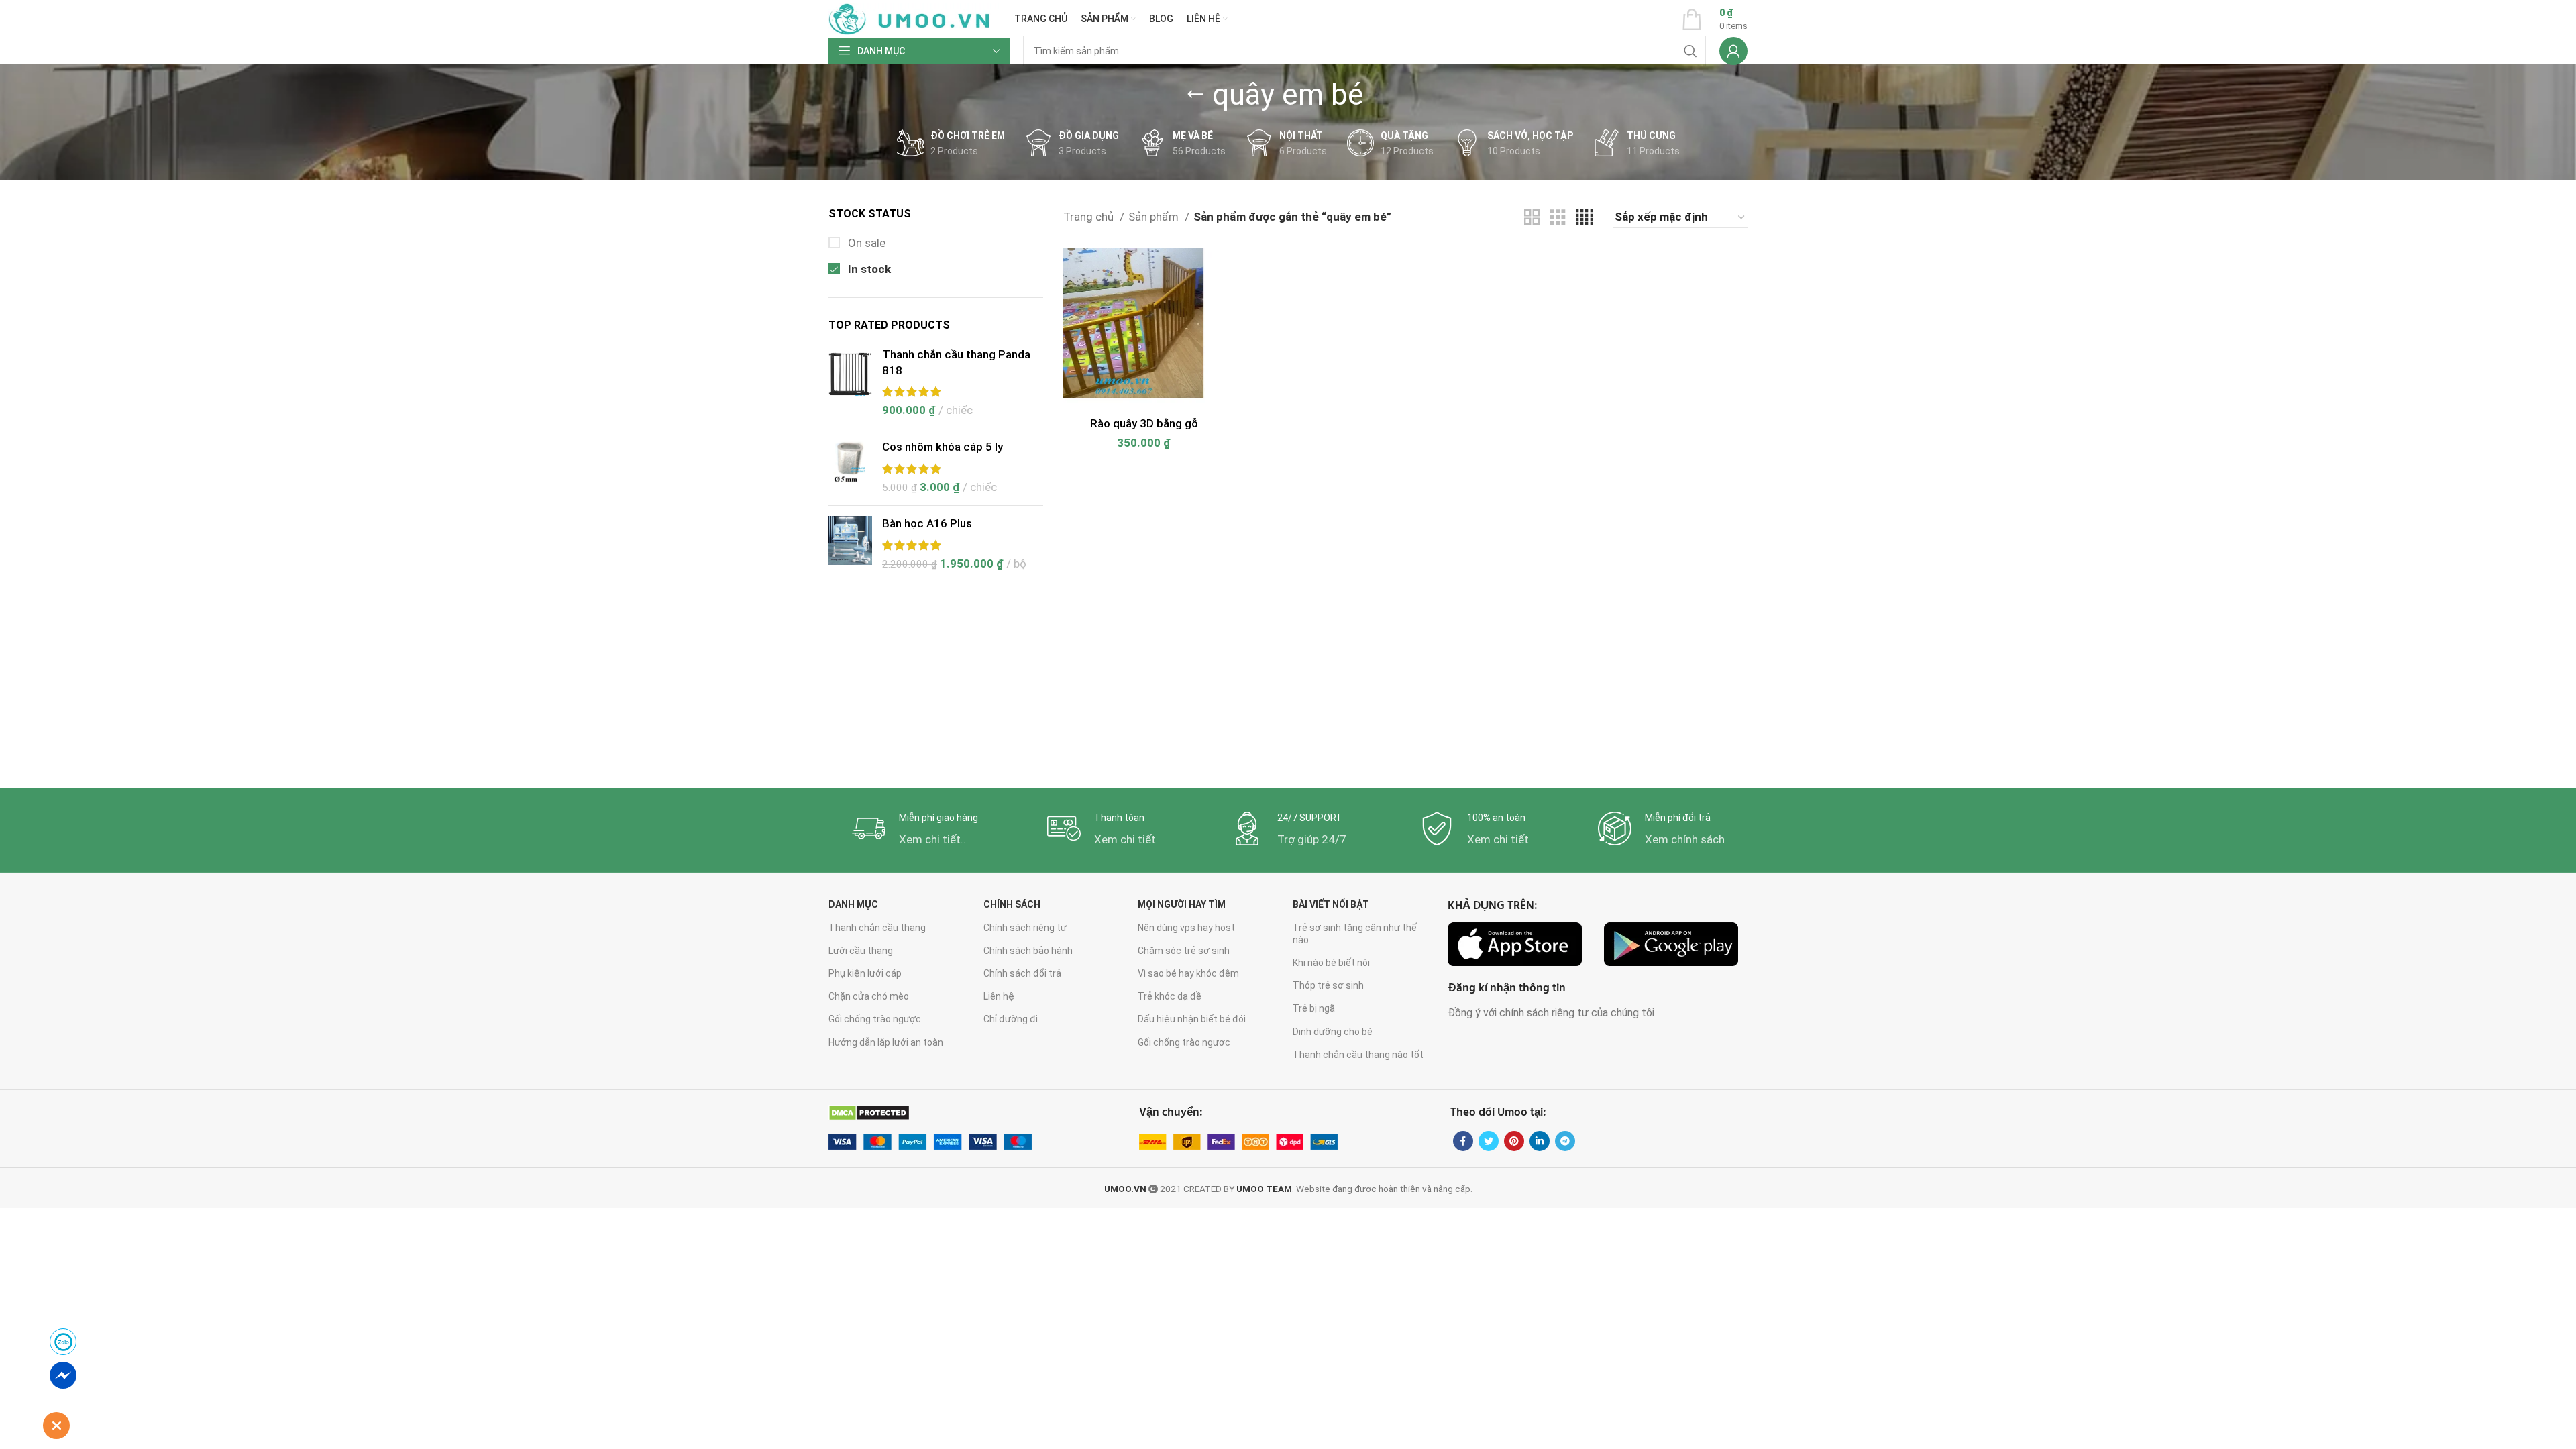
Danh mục (853, 904)
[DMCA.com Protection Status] (869, 1113)
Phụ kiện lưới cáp (865, 973)
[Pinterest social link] (1514, 1141)
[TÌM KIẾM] (1690, 51)
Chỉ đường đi (1011, 1019)
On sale (865, 243)
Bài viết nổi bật (1331, 904)
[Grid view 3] (1558, 218)
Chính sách (1012, 904)
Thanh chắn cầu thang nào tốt (1358, 1055)
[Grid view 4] (1585, 218)
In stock (868, 269)
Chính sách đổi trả (1022, 973)
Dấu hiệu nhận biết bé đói (1192, 1019)
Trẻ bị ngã (1314, 1008)
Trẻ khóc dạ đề (1170, 996)
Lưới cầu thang (861, 951)
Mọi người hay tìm (1182, 904)
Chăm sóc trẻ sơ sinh (1184, 951)
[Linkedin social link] (1540, 1141)
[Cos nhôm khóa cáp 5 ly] (850, 467)
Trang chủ (1090, 217)
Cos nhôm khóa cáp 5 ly (943, 447)
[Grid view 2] (1532, 218)
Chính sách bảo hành (1028, 951)
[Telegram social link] (1565, 1141)
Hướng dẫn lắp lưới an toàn (886, 1042)
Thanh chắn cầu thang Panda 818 (956, 362)
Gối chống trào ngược (875, 1019)
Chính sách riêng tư (1025, 928)
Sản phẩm (1155, 217)
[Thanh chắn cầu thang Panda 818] (850, 383)
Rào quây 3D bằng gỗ (1144, 423)
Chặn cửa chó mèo (869, 996)
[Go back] (1195, 95)
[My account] (1733, 51)
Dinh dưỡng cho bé (1333, 1032)
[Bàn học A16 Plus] (850, 544)
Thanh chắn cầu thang (877, 928)
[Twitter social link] (1489, 1141)
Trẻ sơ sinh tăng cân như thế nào (1355, 934)
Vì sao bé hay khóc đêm (1188, 973)
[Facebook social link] (1463, 1141)
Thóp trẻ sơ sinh (1328, 985)
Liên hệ (999, 996)
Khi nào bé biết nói (1331, 963)
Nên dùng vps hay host (1186, 928)
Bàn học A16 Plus (927, 523)
